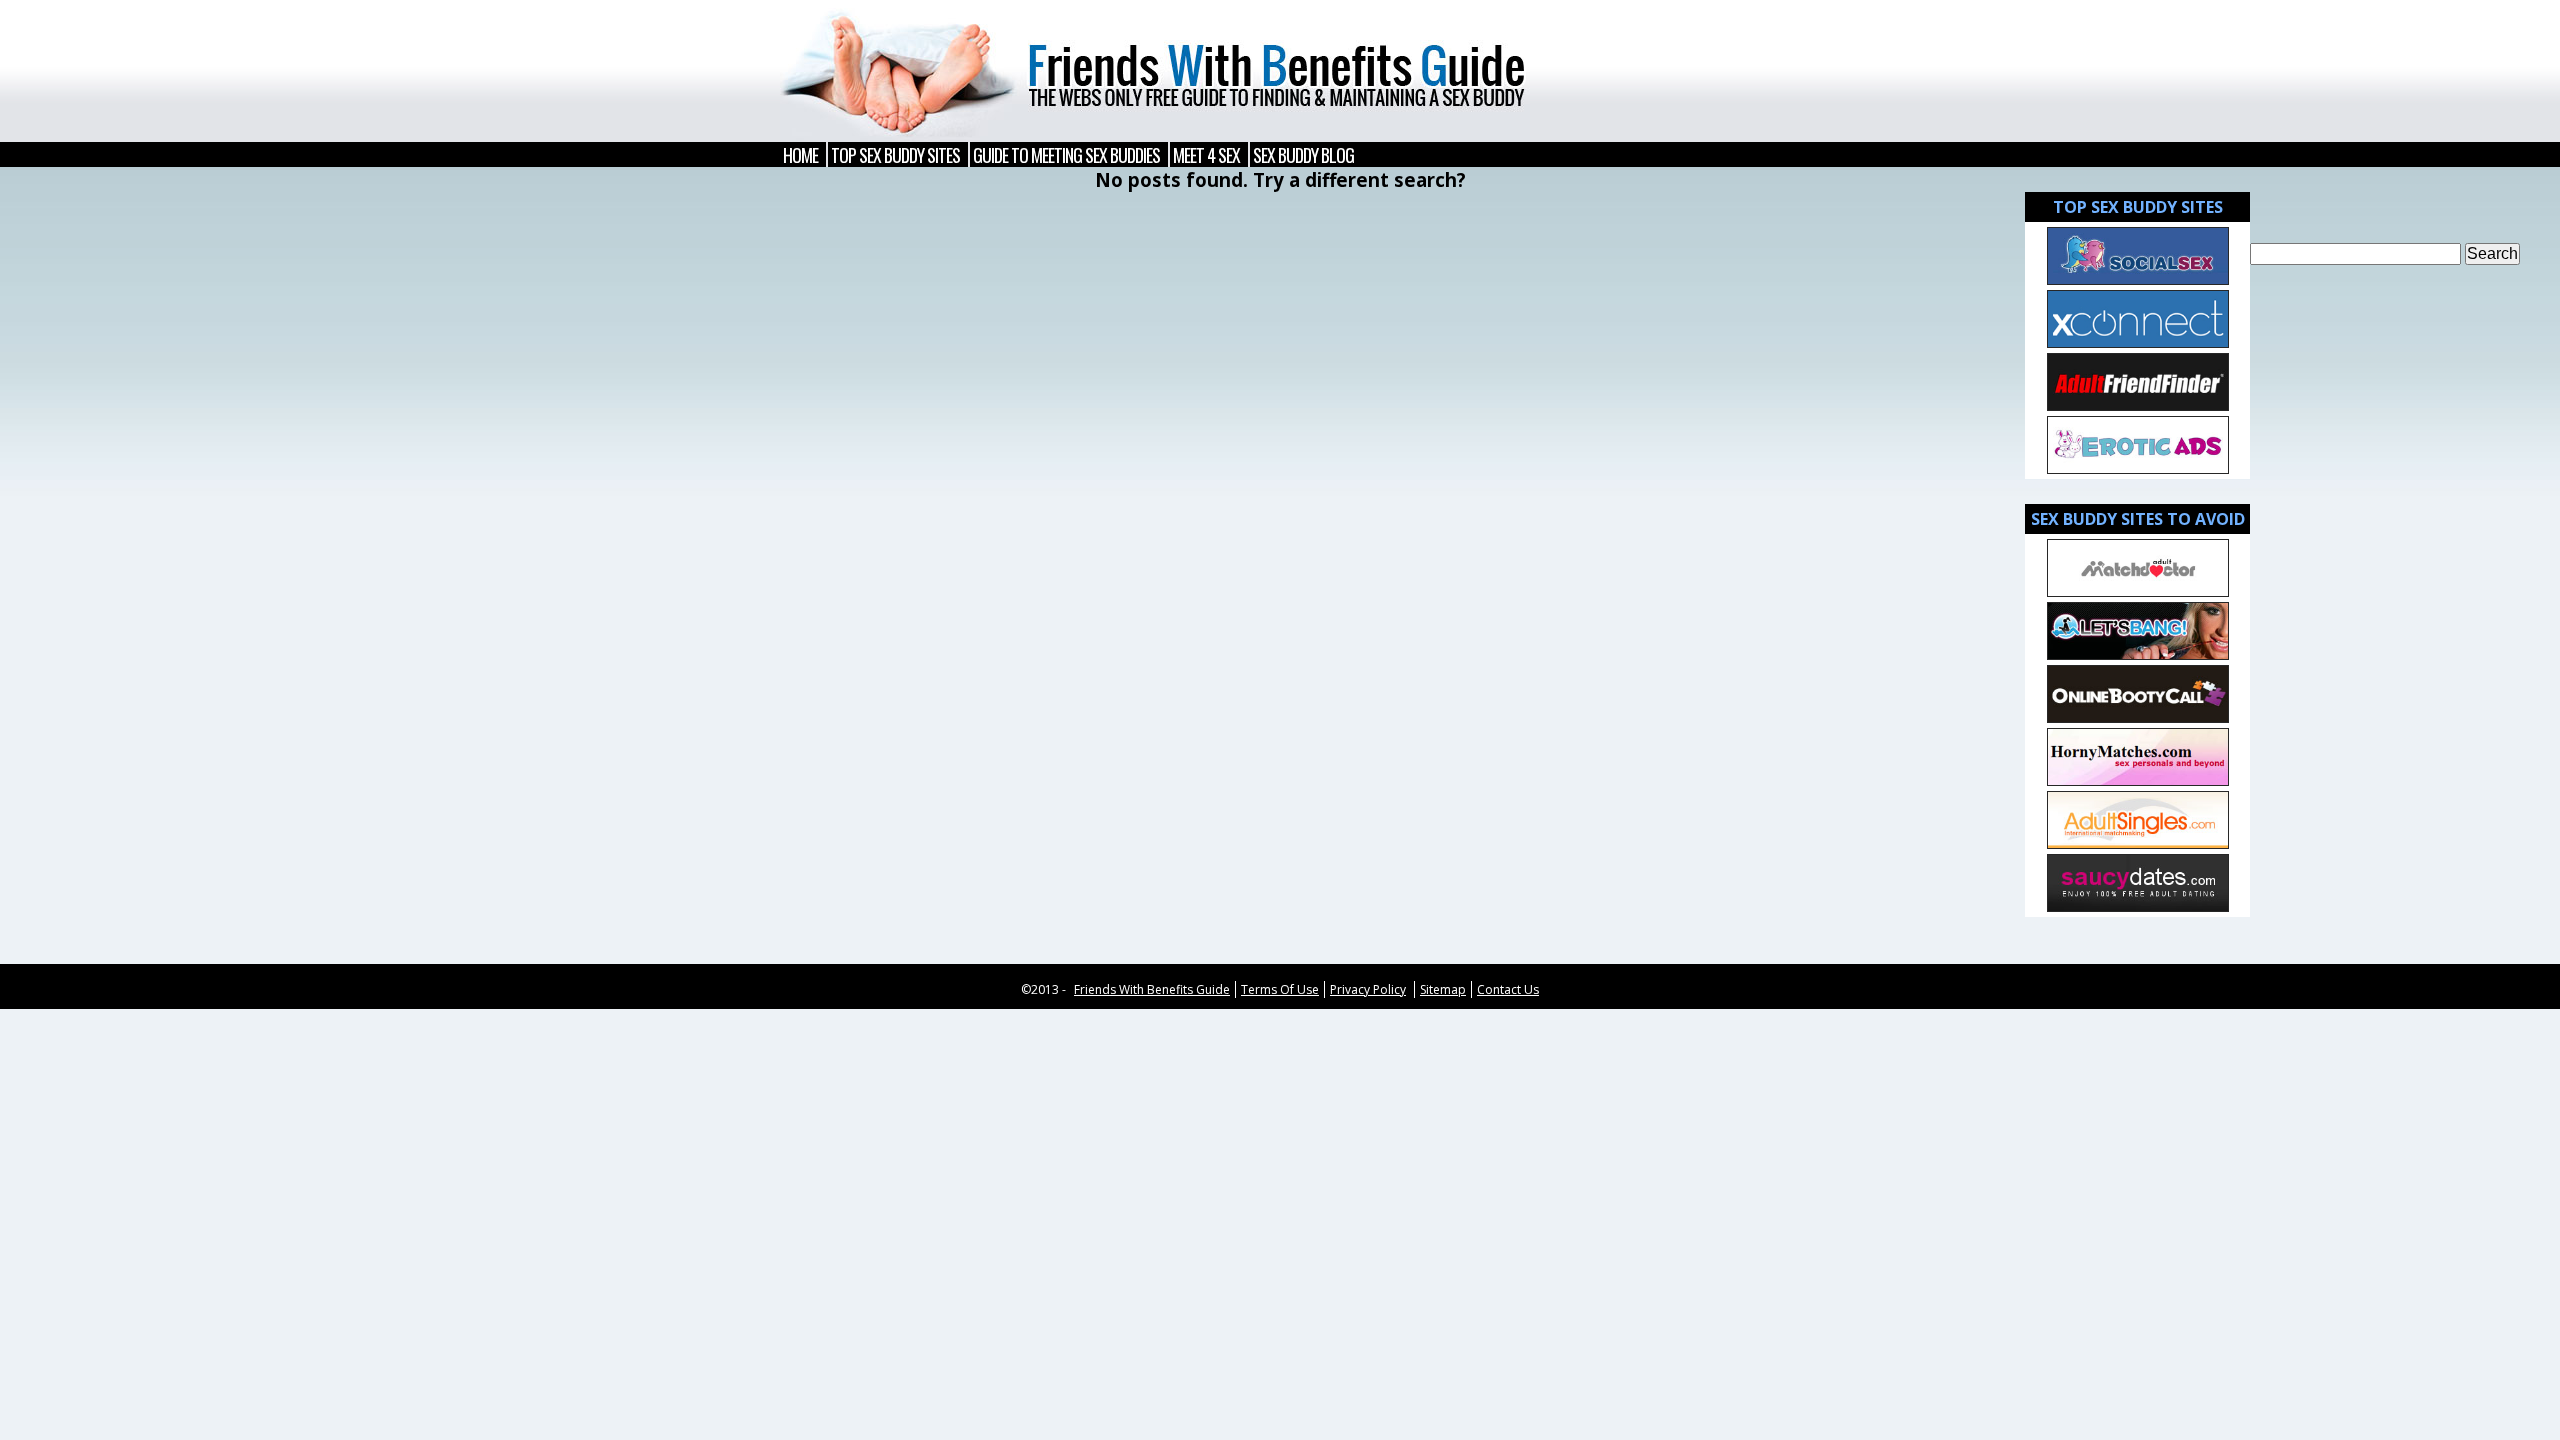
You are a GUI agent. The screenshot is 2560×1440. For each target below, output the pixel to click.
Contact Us (1508, 989)
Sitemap (1443, 989)
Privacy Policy (1368, 989)
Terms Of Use (1280, 989)
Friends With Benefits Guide (1152, 989)
